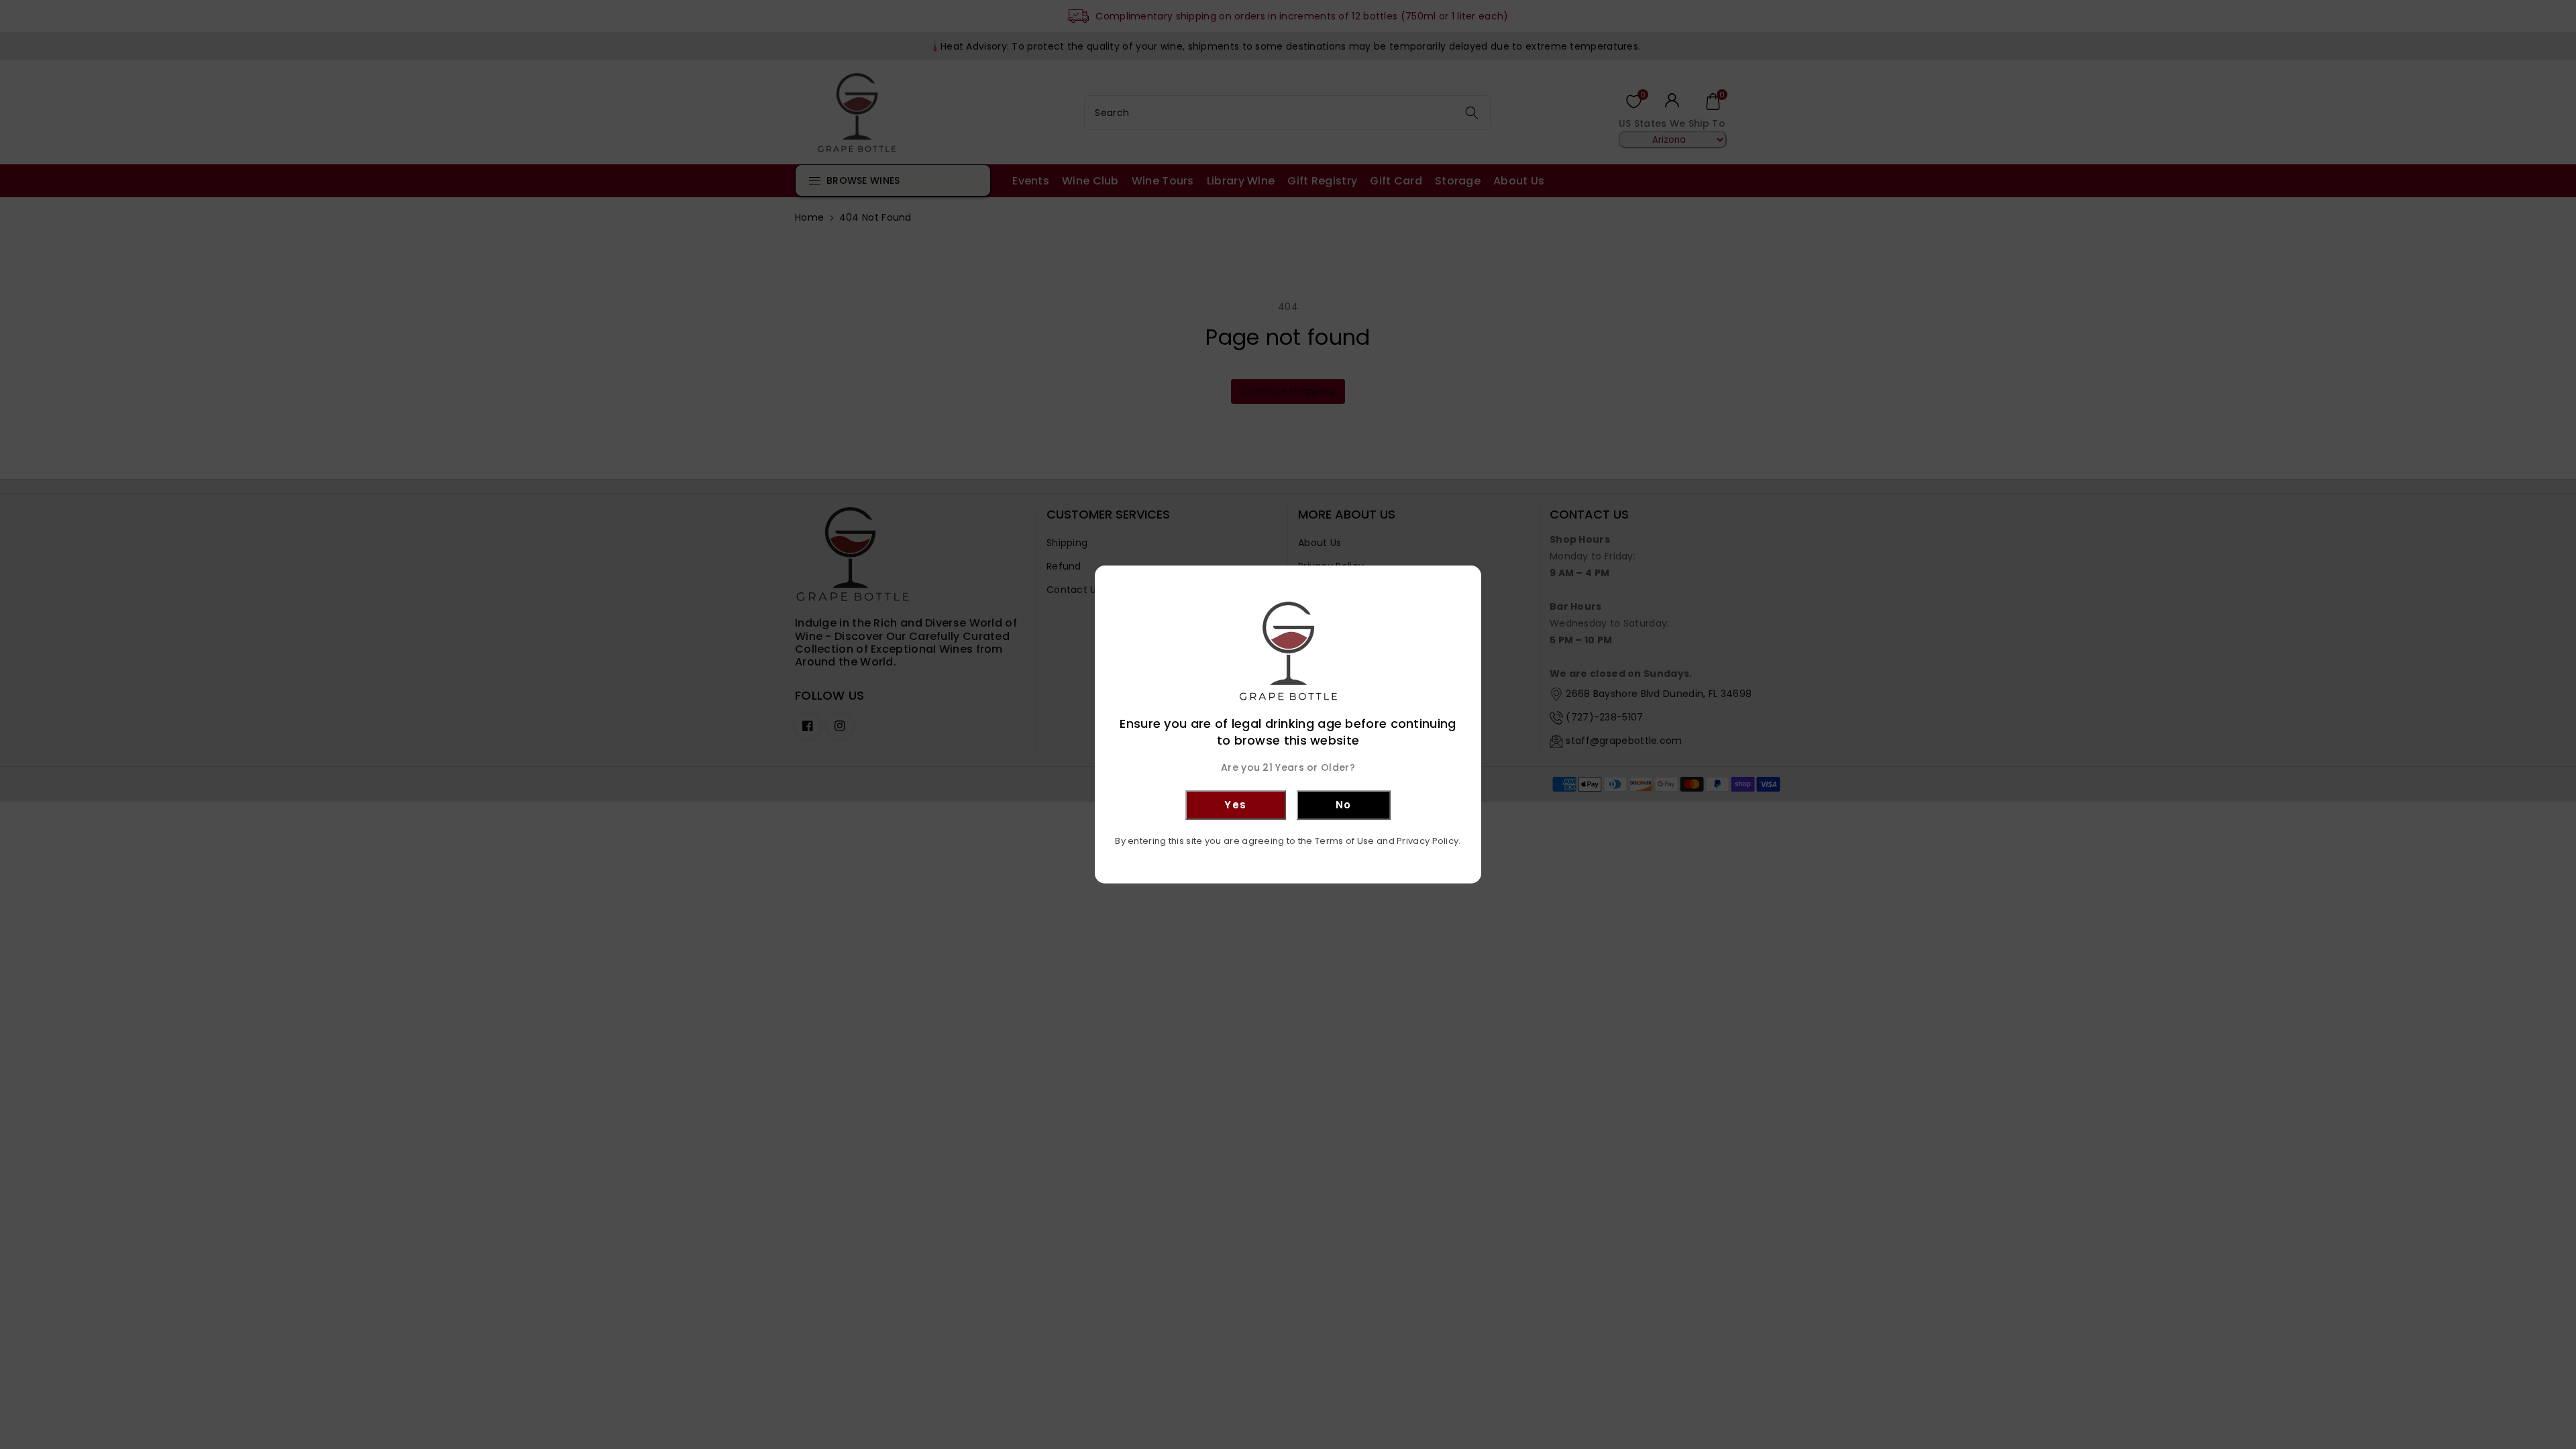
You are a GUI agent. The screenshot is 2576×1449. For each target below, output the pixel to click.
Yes (1236, 805)
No (1344, 805)
